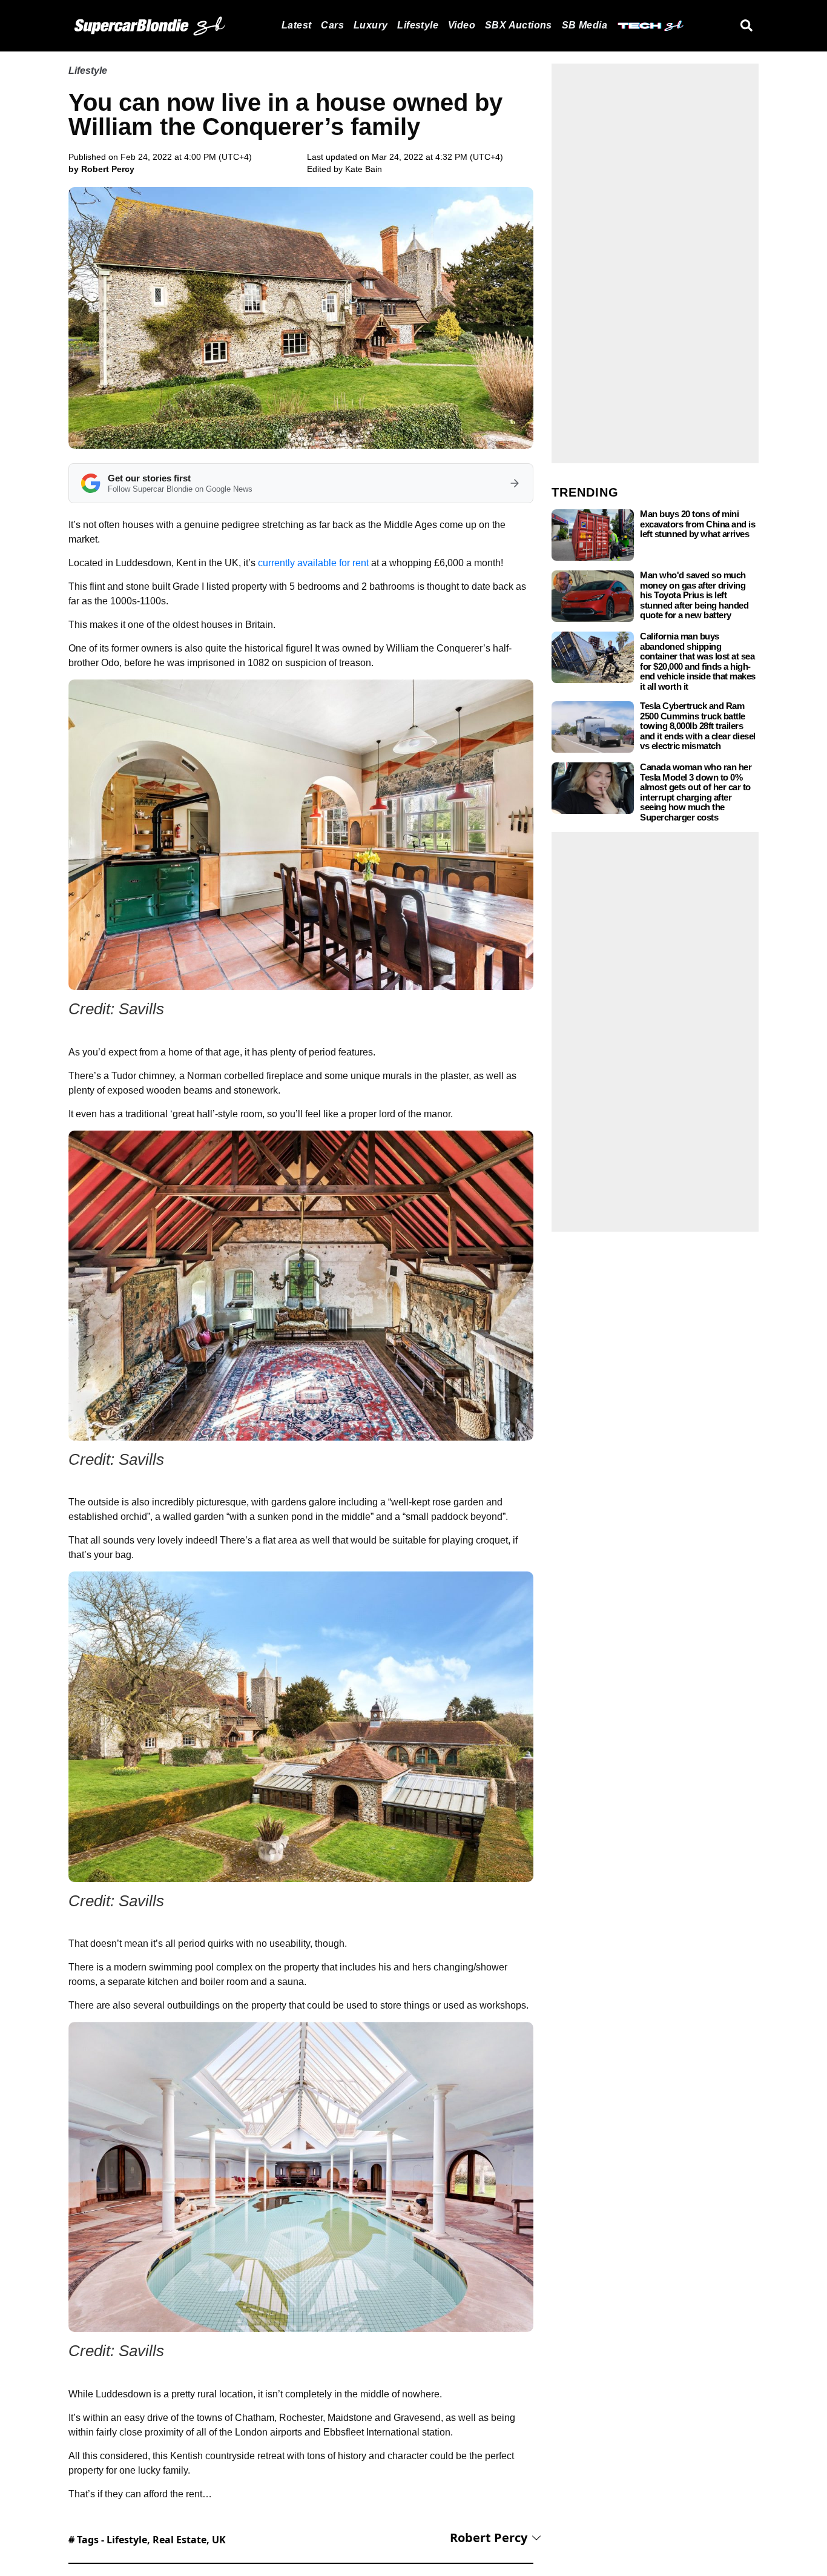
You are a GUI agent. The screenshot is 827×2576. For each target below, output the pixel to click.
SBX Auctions (519, 25)
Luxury (371, 25)
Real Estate (180, 2540)
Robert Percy (489, 2538)
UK (219, 2540)
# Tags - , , (147, 2540)
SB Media (585, 25)
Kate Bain (364, 169)
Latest (296, 25)
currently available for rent (313, 563)
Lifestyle (418, 25)
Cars (332, 25)
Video (462, 25)
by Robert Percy (101, 169)
